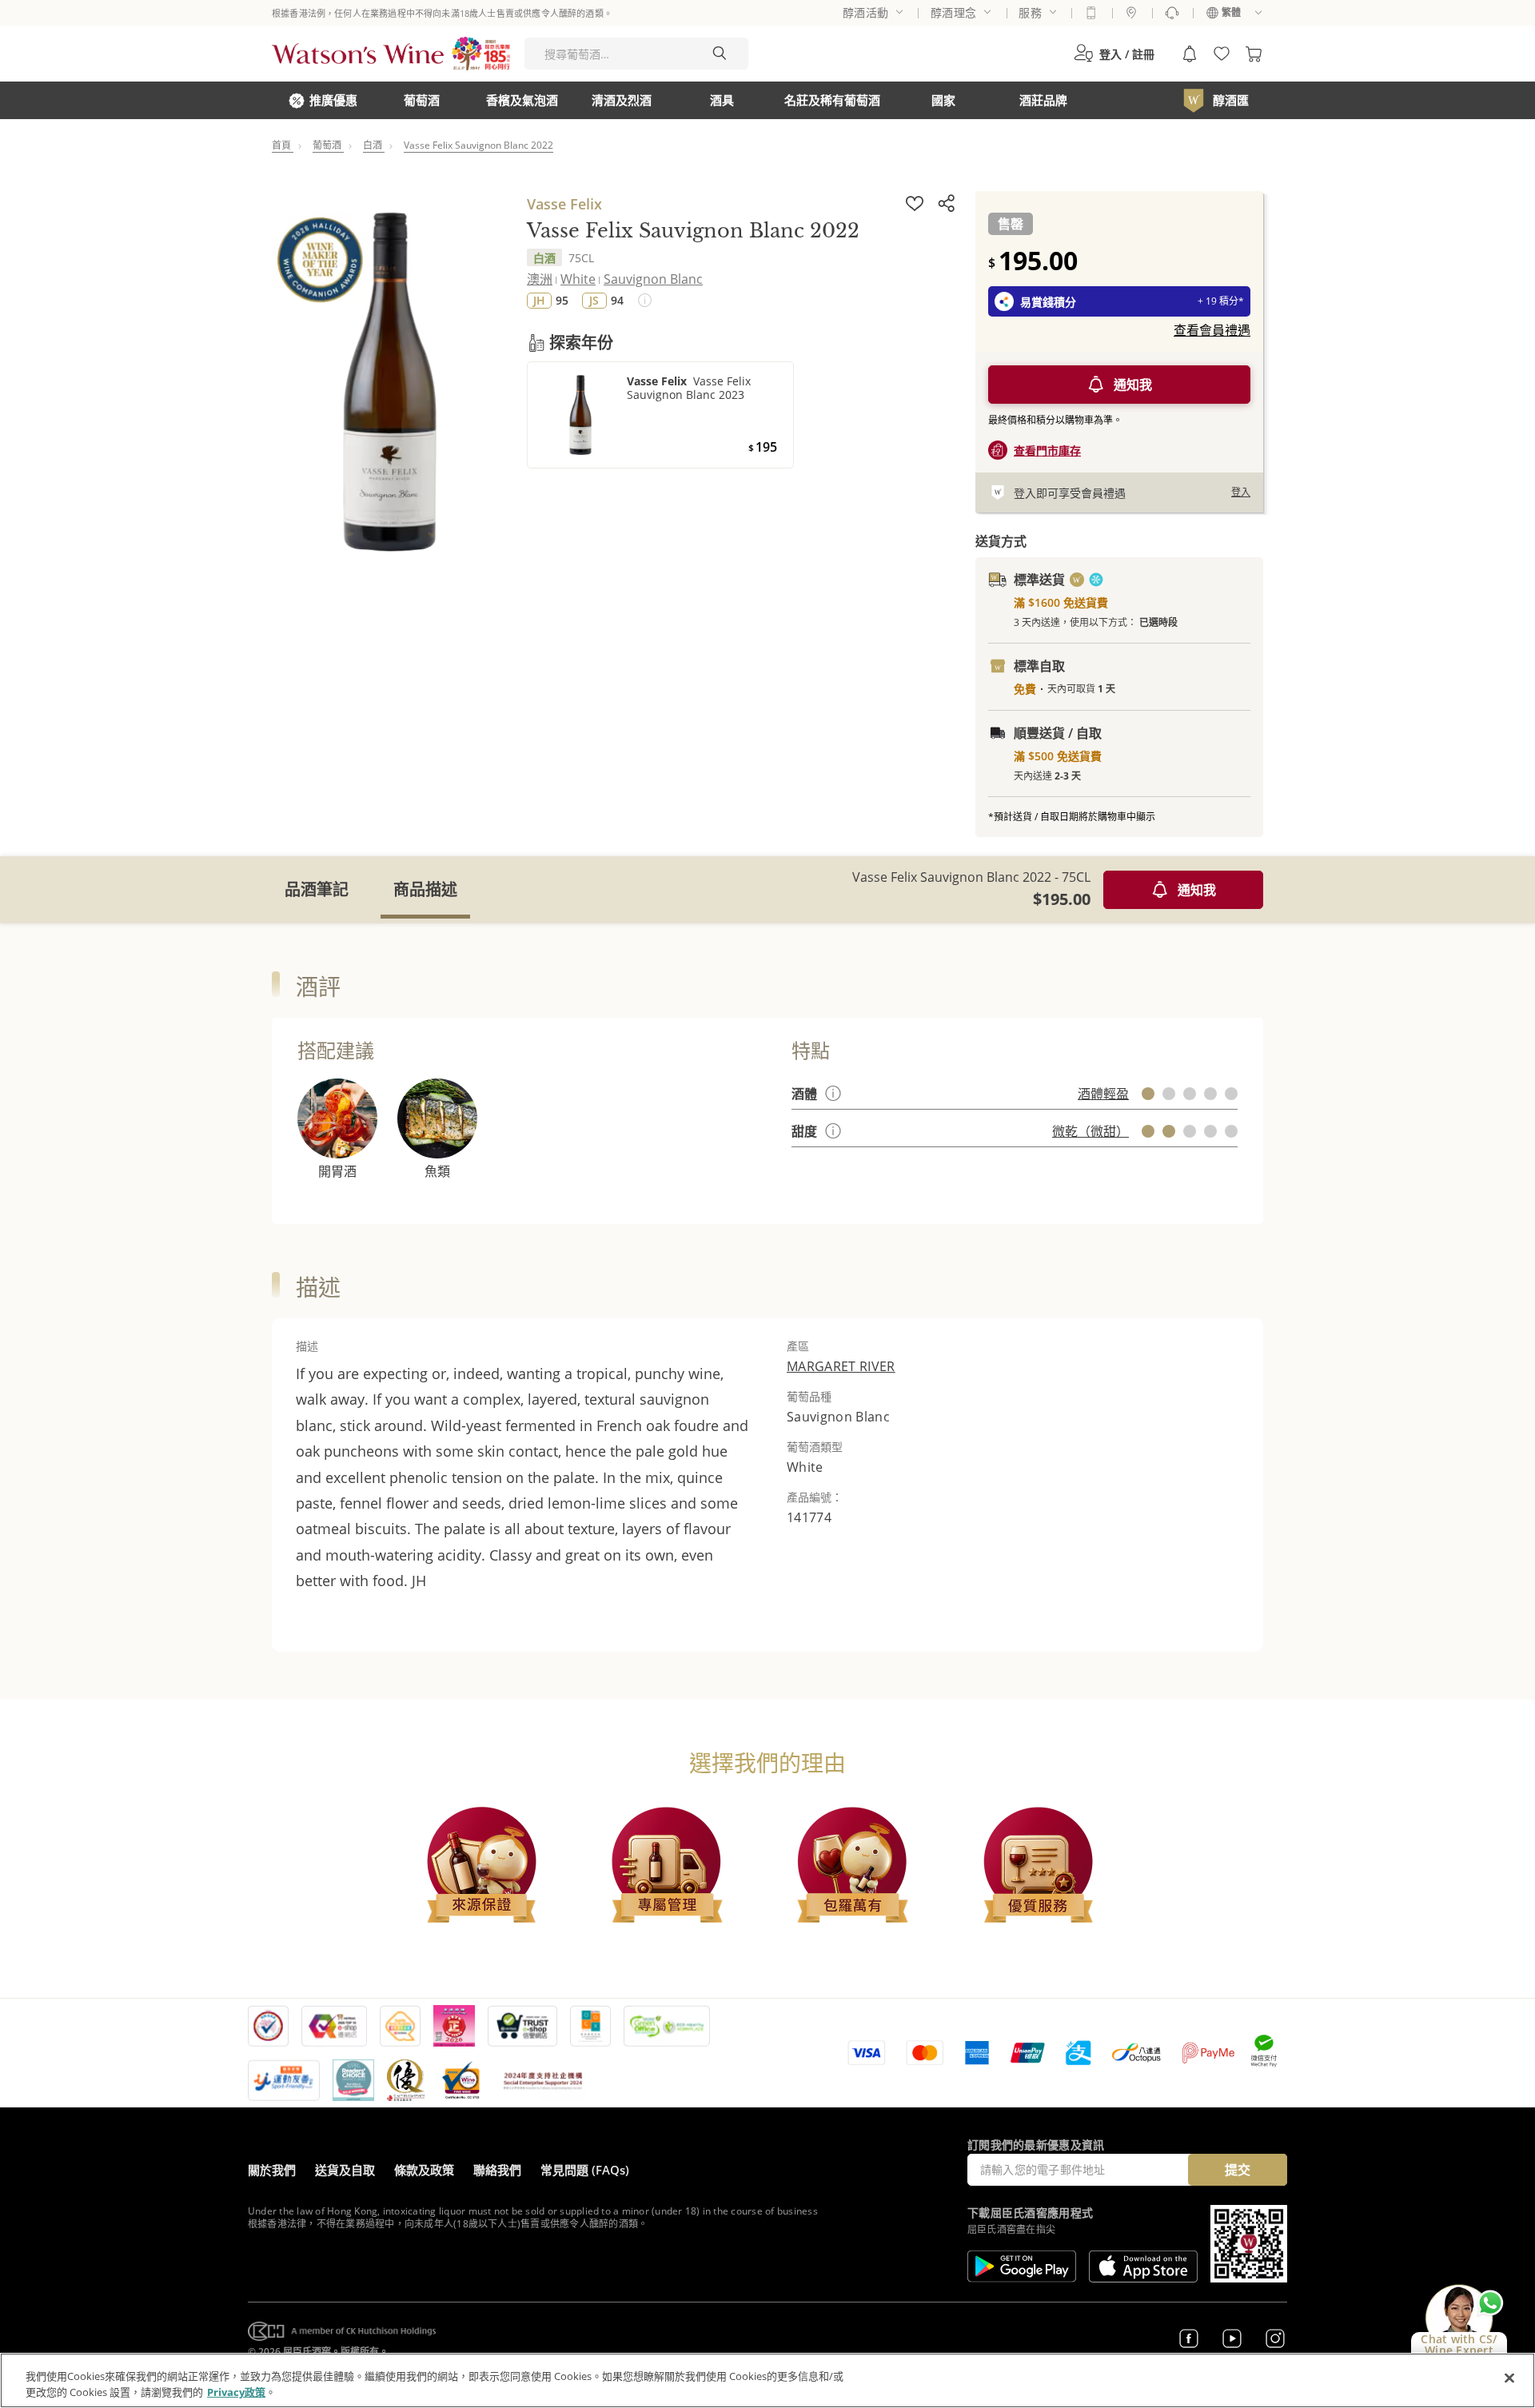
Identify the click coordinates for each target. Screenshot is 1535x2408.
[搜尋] (720, 54)
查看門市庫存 (1047, 451)
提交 (1238, 2170)
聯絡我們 (497, 2170)
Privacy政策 (236, 2391)
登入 (1241, 492)
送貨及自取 (345, 2170)
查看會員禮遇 (1212, 330)
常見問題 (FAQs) (585, 2170)
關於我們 (272, 2170)
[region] (767, 2380)
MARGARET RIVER (841, 1366)
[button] (1114, 54)
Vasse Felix (564, 204)
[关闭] (1509, 2378)
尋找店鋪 (1131, 13)
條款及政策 (424, 2170)
